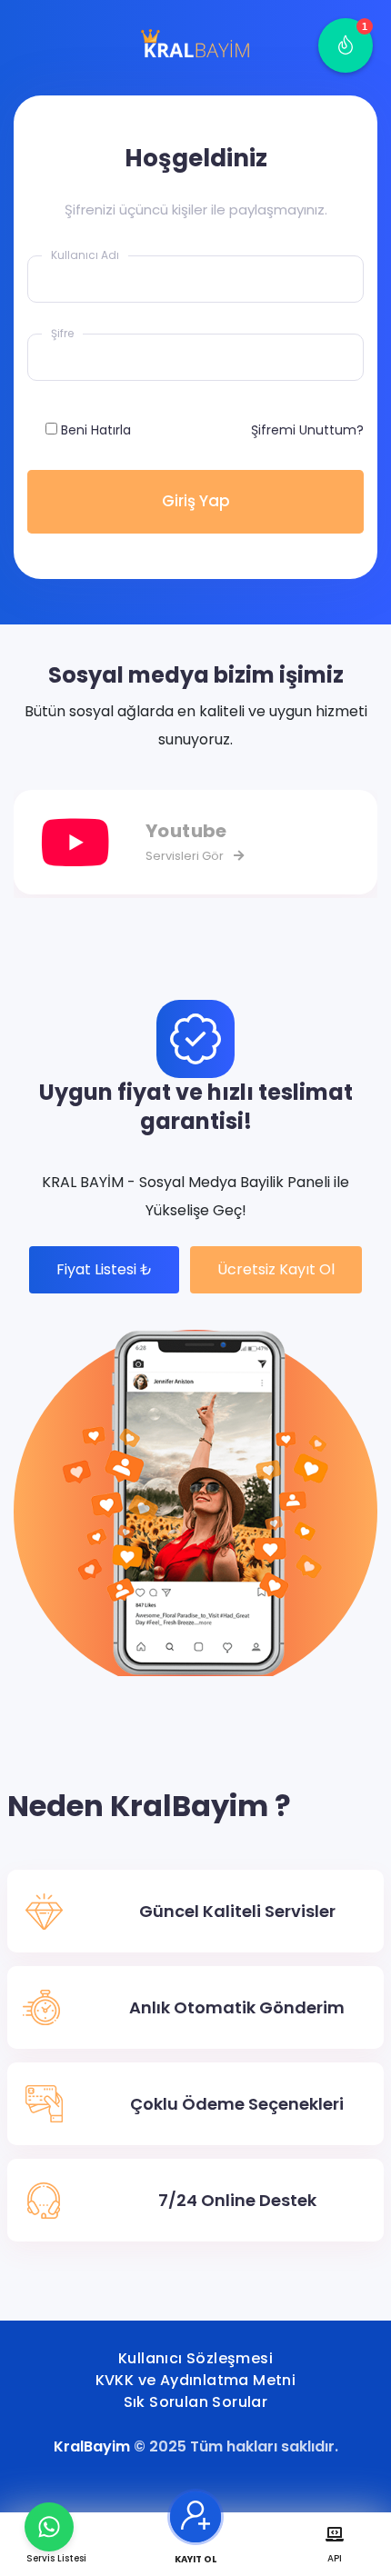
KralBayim (92, 2446)
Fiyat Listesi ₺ (104, 1269)
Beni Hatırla (96, 430)
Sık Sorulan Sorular (196, 2402)
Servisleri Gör (186, 856)
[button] (346, 45)
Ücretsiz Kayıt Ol (276, 1269)
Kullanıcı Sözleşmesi (195, 2358)
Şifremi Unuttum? (307, 430)
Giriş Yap (196, 501)
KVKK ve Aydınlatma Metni (196, 2380)
